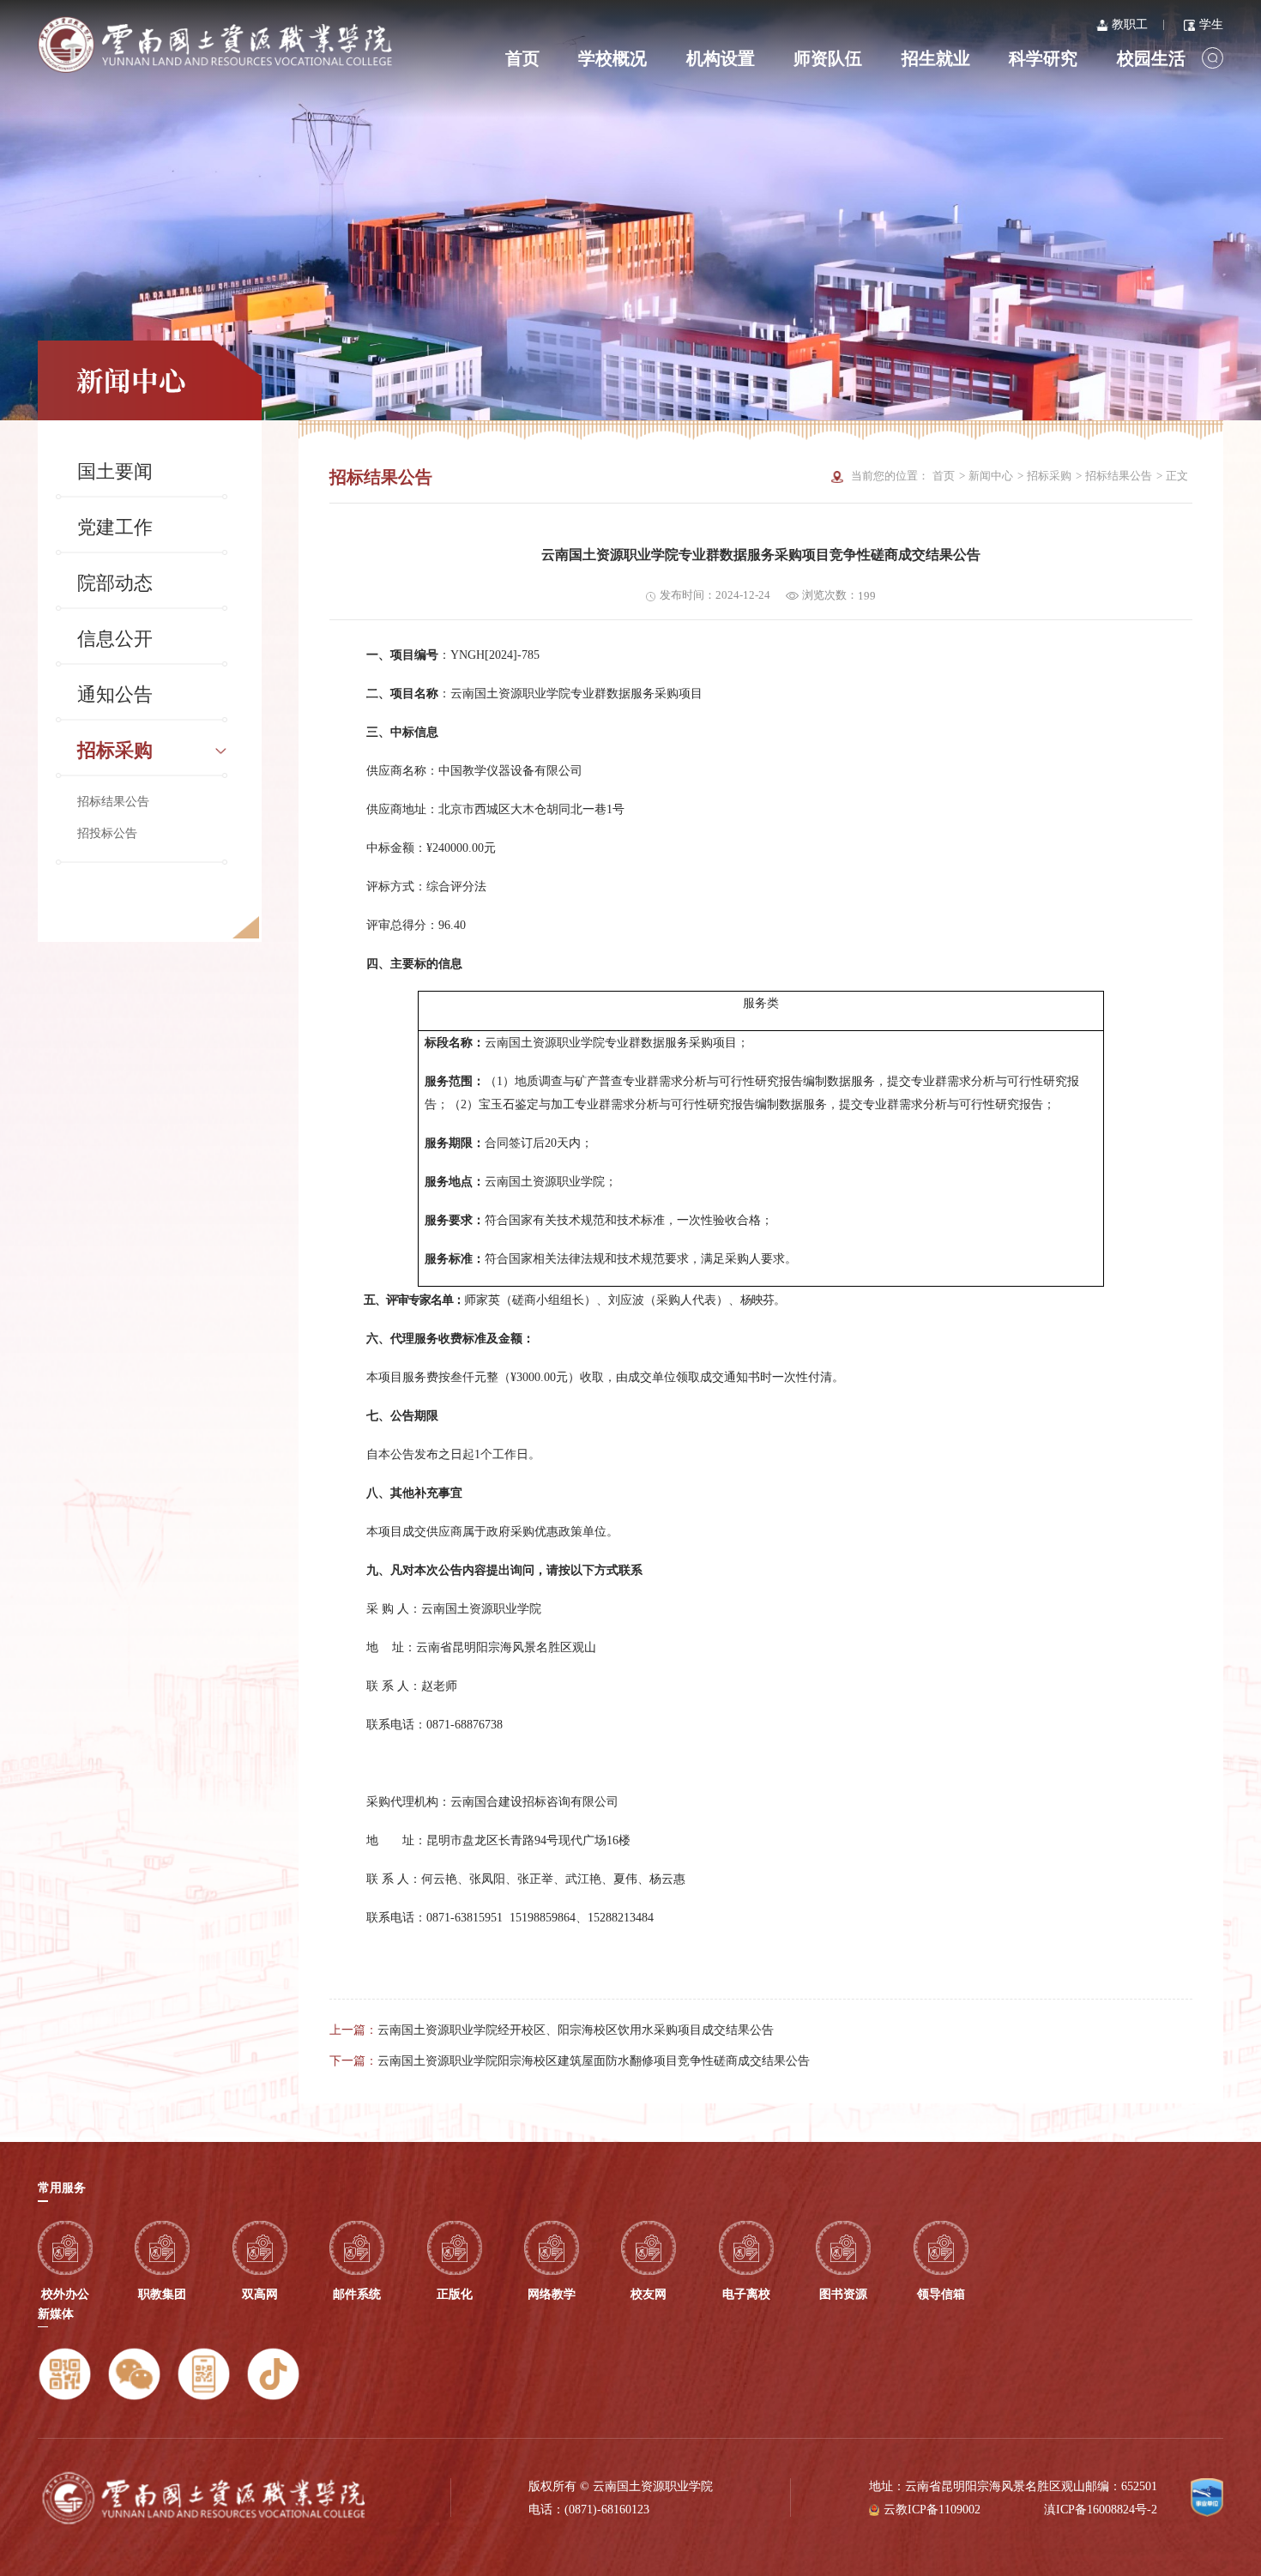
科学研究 (1043, 58)
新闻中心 (991, 476)
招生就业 (936, 58)
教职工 (1130, 24)
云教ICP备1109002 (932, 2509)
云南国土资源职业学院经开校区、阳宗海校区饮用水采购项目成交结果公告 (576, 2030)
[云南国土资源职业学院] (215, 45)
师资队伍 (828, 58)
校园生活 (1151, 58)
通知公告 (115, 695)
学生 (1211, 24)
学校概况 (612, 58)
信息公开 (115, 639)
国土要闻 (115, 472)
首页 (522, 58)
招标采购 (115, 751)
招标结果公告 (113, 801)
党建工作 (115, 528)
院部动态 (115, 583)
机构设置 (721, 58)
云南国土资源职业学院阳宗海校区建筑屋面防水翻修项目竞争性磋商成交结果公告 (594, 2060)
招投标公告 (107, 833)
